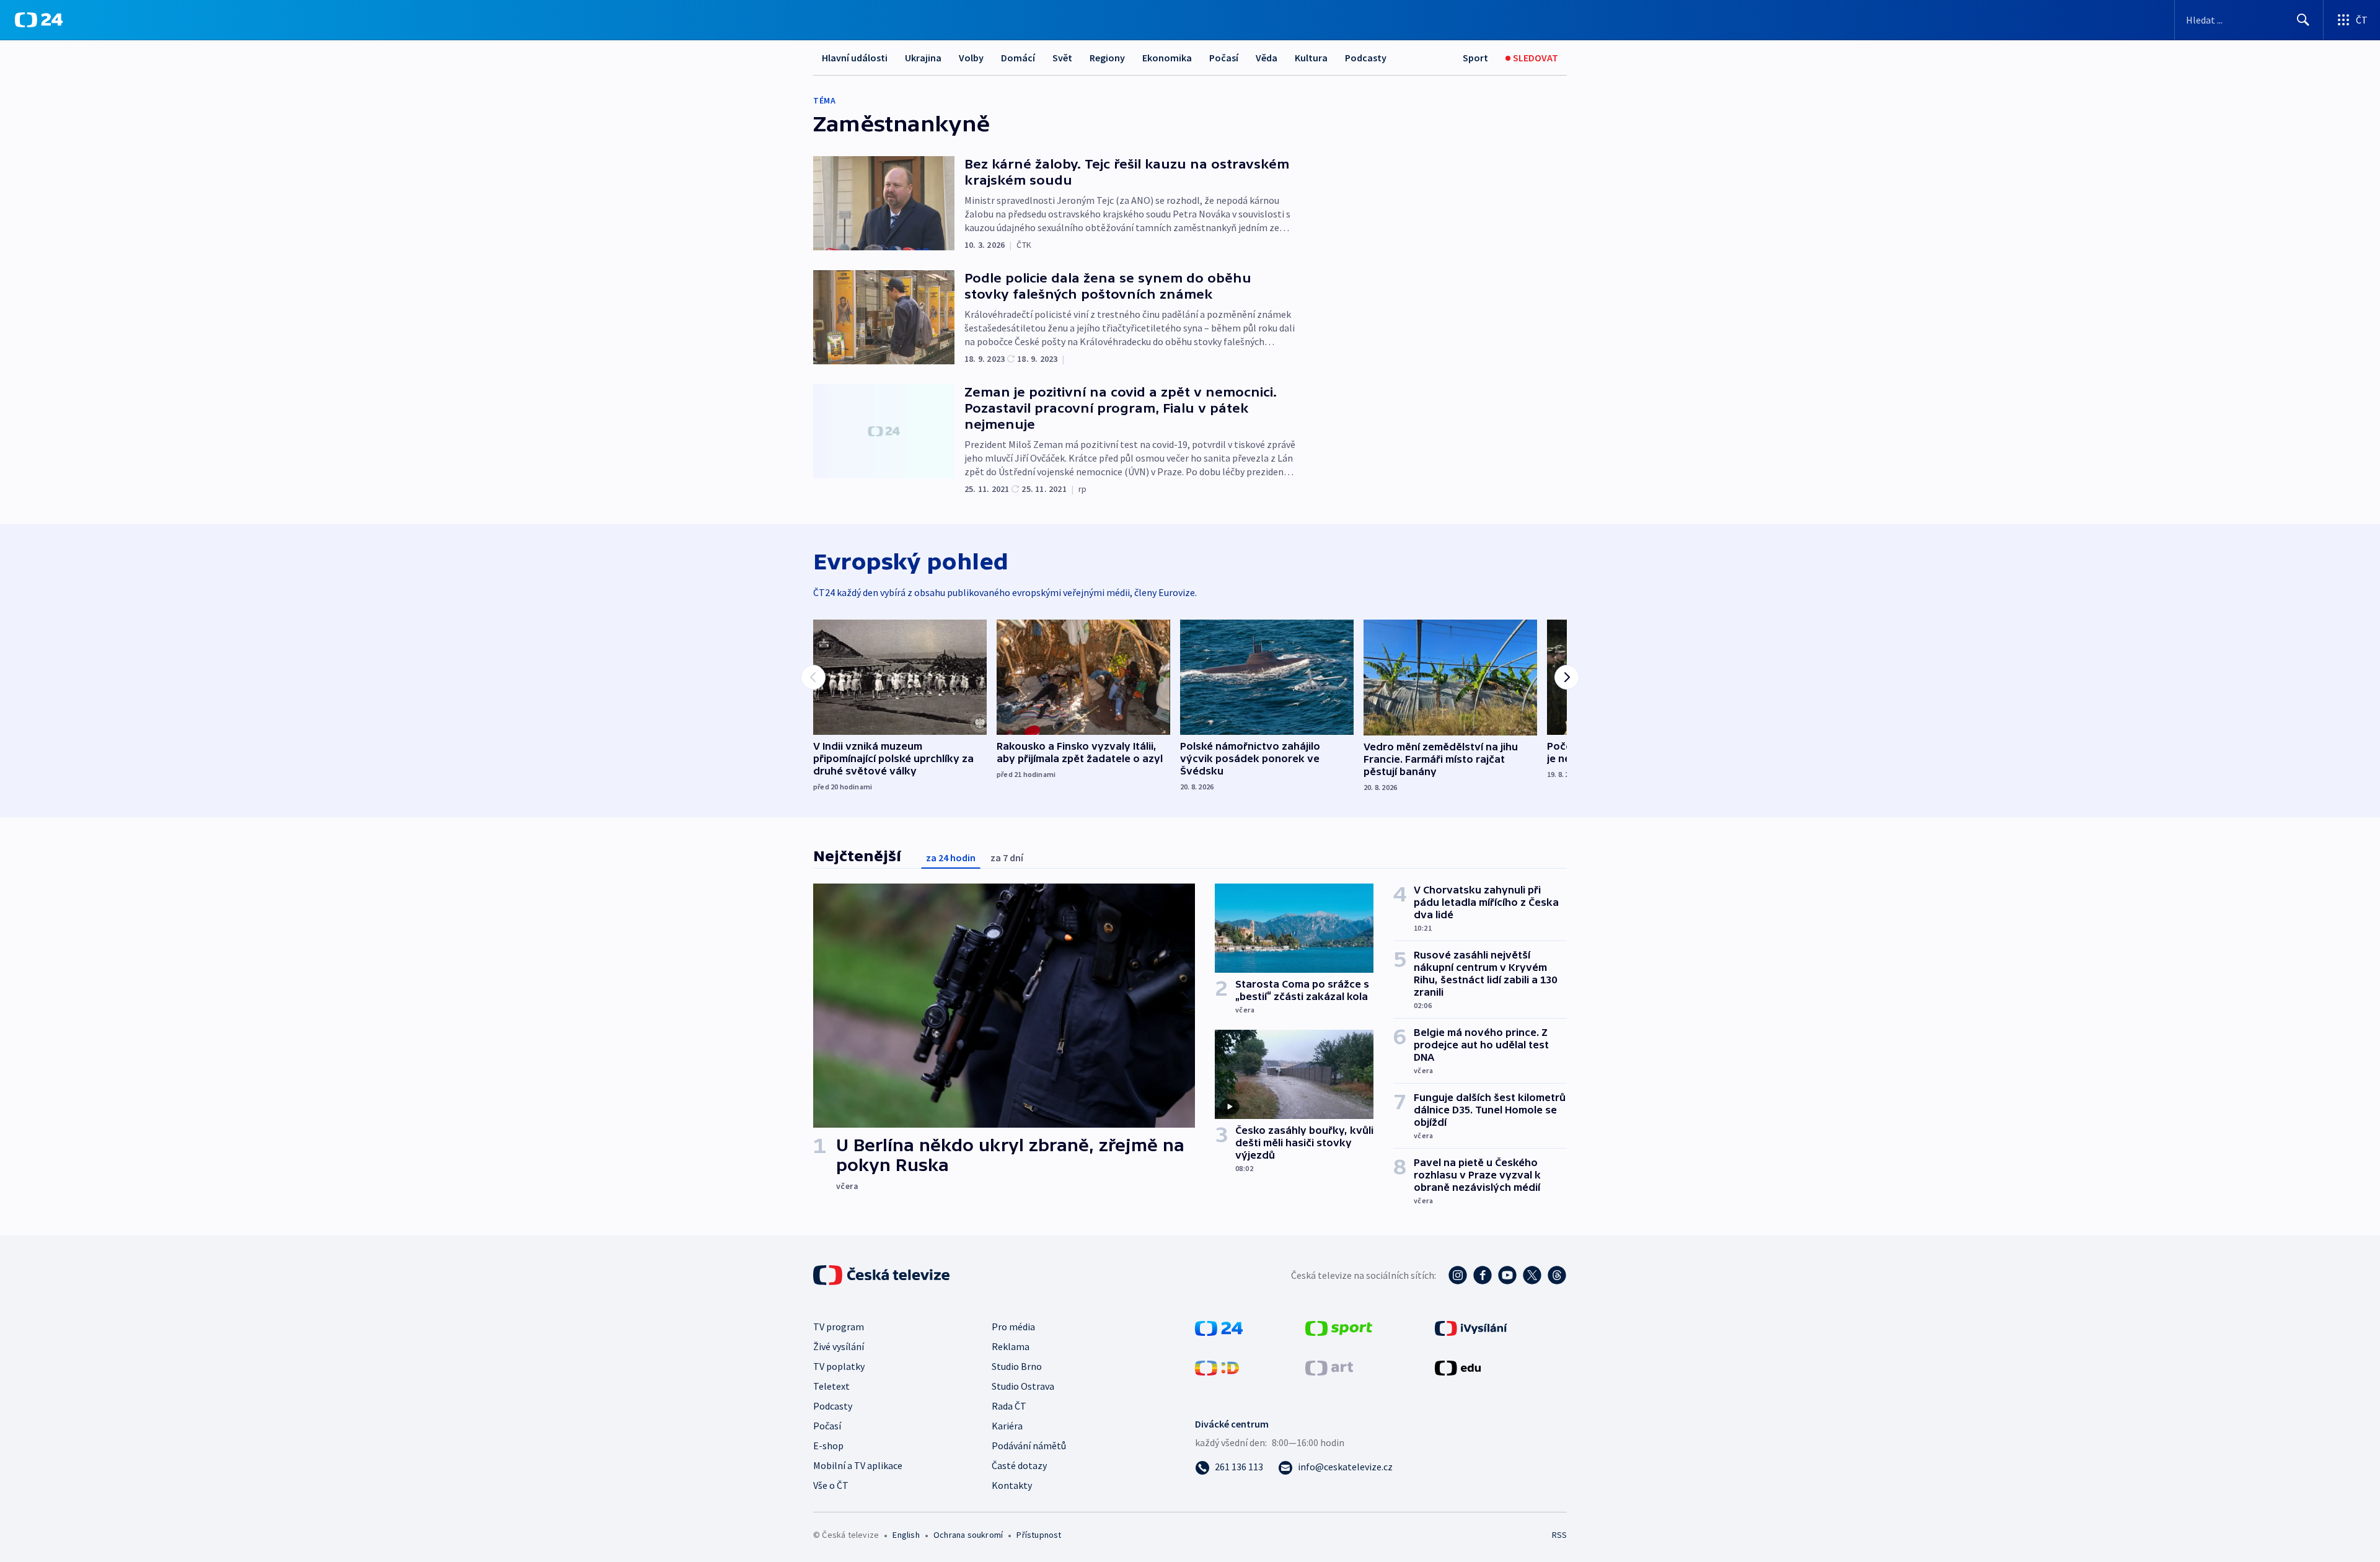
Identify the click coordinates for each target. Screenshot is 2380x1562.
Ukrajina (923, 58)
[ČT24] (39, 20)
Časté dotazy (1019, 1465)
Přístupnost (1039, 1535)
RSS (1559, 1535)
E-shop (828, 1446)
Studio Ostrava (1023, 1386)
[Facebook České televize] (1483, 1275)
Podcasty (1366, 58)
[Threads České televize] (1557, 1275)
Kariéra (1007, 1426)
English (906, 1535)
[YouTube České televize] (1507, 1275)
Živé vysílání (839, 1346)
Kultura (1311, 58)
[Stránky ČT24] (1219, 1327)
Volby (971, 58)
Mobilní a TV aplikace (858, 1465)
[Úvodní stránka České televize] (883, 1275)
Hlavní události (855, 58)
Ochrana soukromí (968, 1535)
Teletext (831, 1386)
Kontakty (1012, 1485)
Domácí (1018, 58)
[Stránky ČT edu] (1458, 1367)
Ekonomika (1167, 58)
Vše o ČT (831, 1485)
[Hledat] (2303, 20)
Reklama (1011, 1346)
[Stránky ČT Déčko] (1217, 1367)
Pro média (1013, 1327)
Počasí (1224, 58)
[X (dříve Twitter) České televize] (1532, 1275)
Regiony (1107, 58)
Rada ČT (1009, 1406)
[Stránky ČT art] (1329, 1367)
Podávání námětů (1029, 1446)
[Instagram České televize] (1458, 1275)
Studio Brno (1017, 1366)
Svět (1062, 58)
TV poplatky (839, 1366)
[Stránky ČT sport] (1339, 1327)
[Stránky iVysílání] (1471, 1327)
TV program (839, 1327)
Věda (1267, 58)
